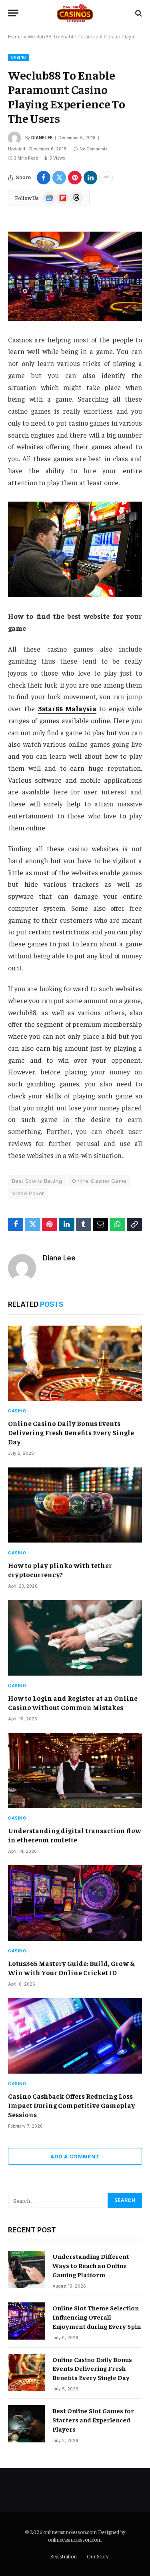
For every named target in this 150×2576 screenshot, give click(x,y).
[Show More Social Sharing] (106, 178)
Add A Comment (75, 2156)
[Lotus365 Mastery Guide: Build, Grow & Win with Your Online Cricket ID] (75, 1903)
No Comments (93, 149)
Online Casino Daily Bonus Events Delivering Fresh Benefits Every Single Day (71, 1432)
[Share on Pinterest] (75, 178)
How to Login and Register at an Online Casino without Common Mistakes (73, 1703)
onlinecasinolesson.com (75, 2539)
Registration (63, 2556)
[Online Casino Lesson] (75, 13)
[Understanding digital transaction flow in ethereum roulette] (75, 1770)
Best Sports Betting (37, 1181)
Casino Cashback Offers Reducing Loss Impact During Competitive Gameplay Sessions (72, 2105)
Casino (19, 57)
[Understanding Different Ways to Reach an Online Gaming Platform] (27, 2269)
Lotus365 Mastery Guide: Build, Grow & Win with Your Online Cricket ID (71, 1968)
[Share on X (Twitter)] (59, 178)
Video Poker (28, 1193)
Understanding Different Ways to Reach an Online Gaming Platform (91, 2265)
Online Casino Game (99, 1181)
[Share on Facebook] (44, 178)
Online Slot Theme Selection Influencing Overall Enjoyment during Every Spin (97, 2317)
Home (15, 37)
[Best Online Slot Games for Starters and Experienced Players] (27, 2424)
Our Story (98, 2556)
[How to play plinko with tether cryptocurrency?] (75, 1505)
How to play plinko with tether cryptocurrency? (60, 1570)
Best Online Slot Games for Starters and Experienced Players (93, 2420)
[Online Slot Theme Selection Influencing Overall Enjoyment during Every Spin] (27, 2321)
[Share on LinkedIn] (90, 178)
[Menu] (13, 13)
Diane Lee (42, 138)
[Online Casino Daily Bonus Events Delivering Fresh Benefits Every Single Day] (75, 1363)
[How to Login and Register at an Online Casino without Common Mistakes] (75, 1638)
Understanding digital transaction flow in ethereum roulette (75, 1835)
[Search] (138, 13)
